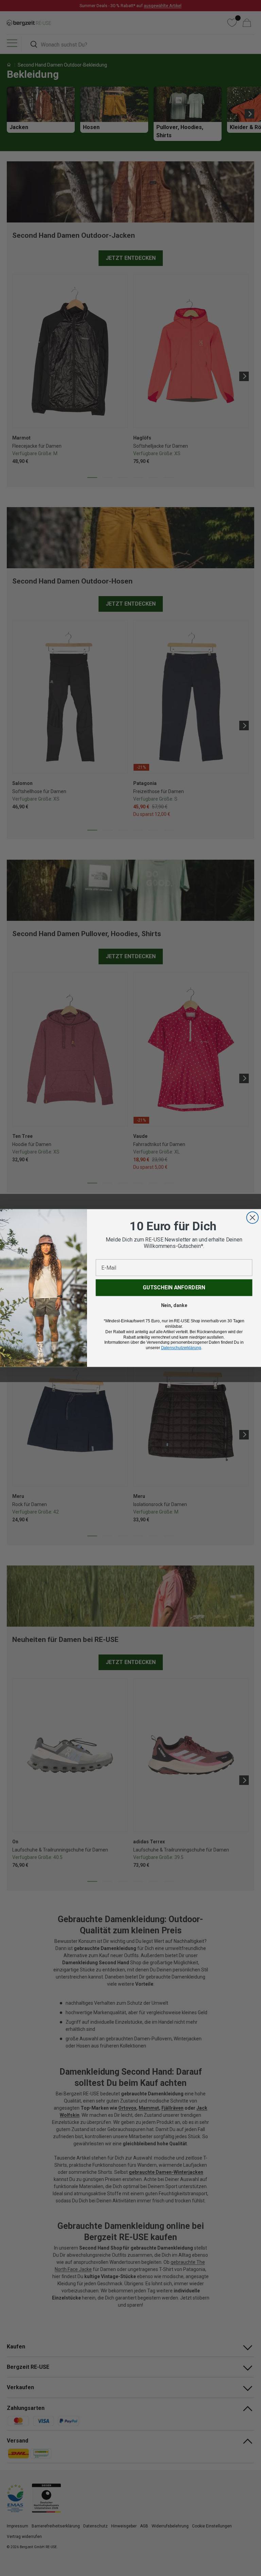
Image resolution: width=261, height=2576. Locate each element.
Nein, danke (174, 1305)
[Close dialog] (253, 1218)
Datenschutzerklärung (181, 1348)
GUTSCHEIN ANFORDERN (174, 1287)
